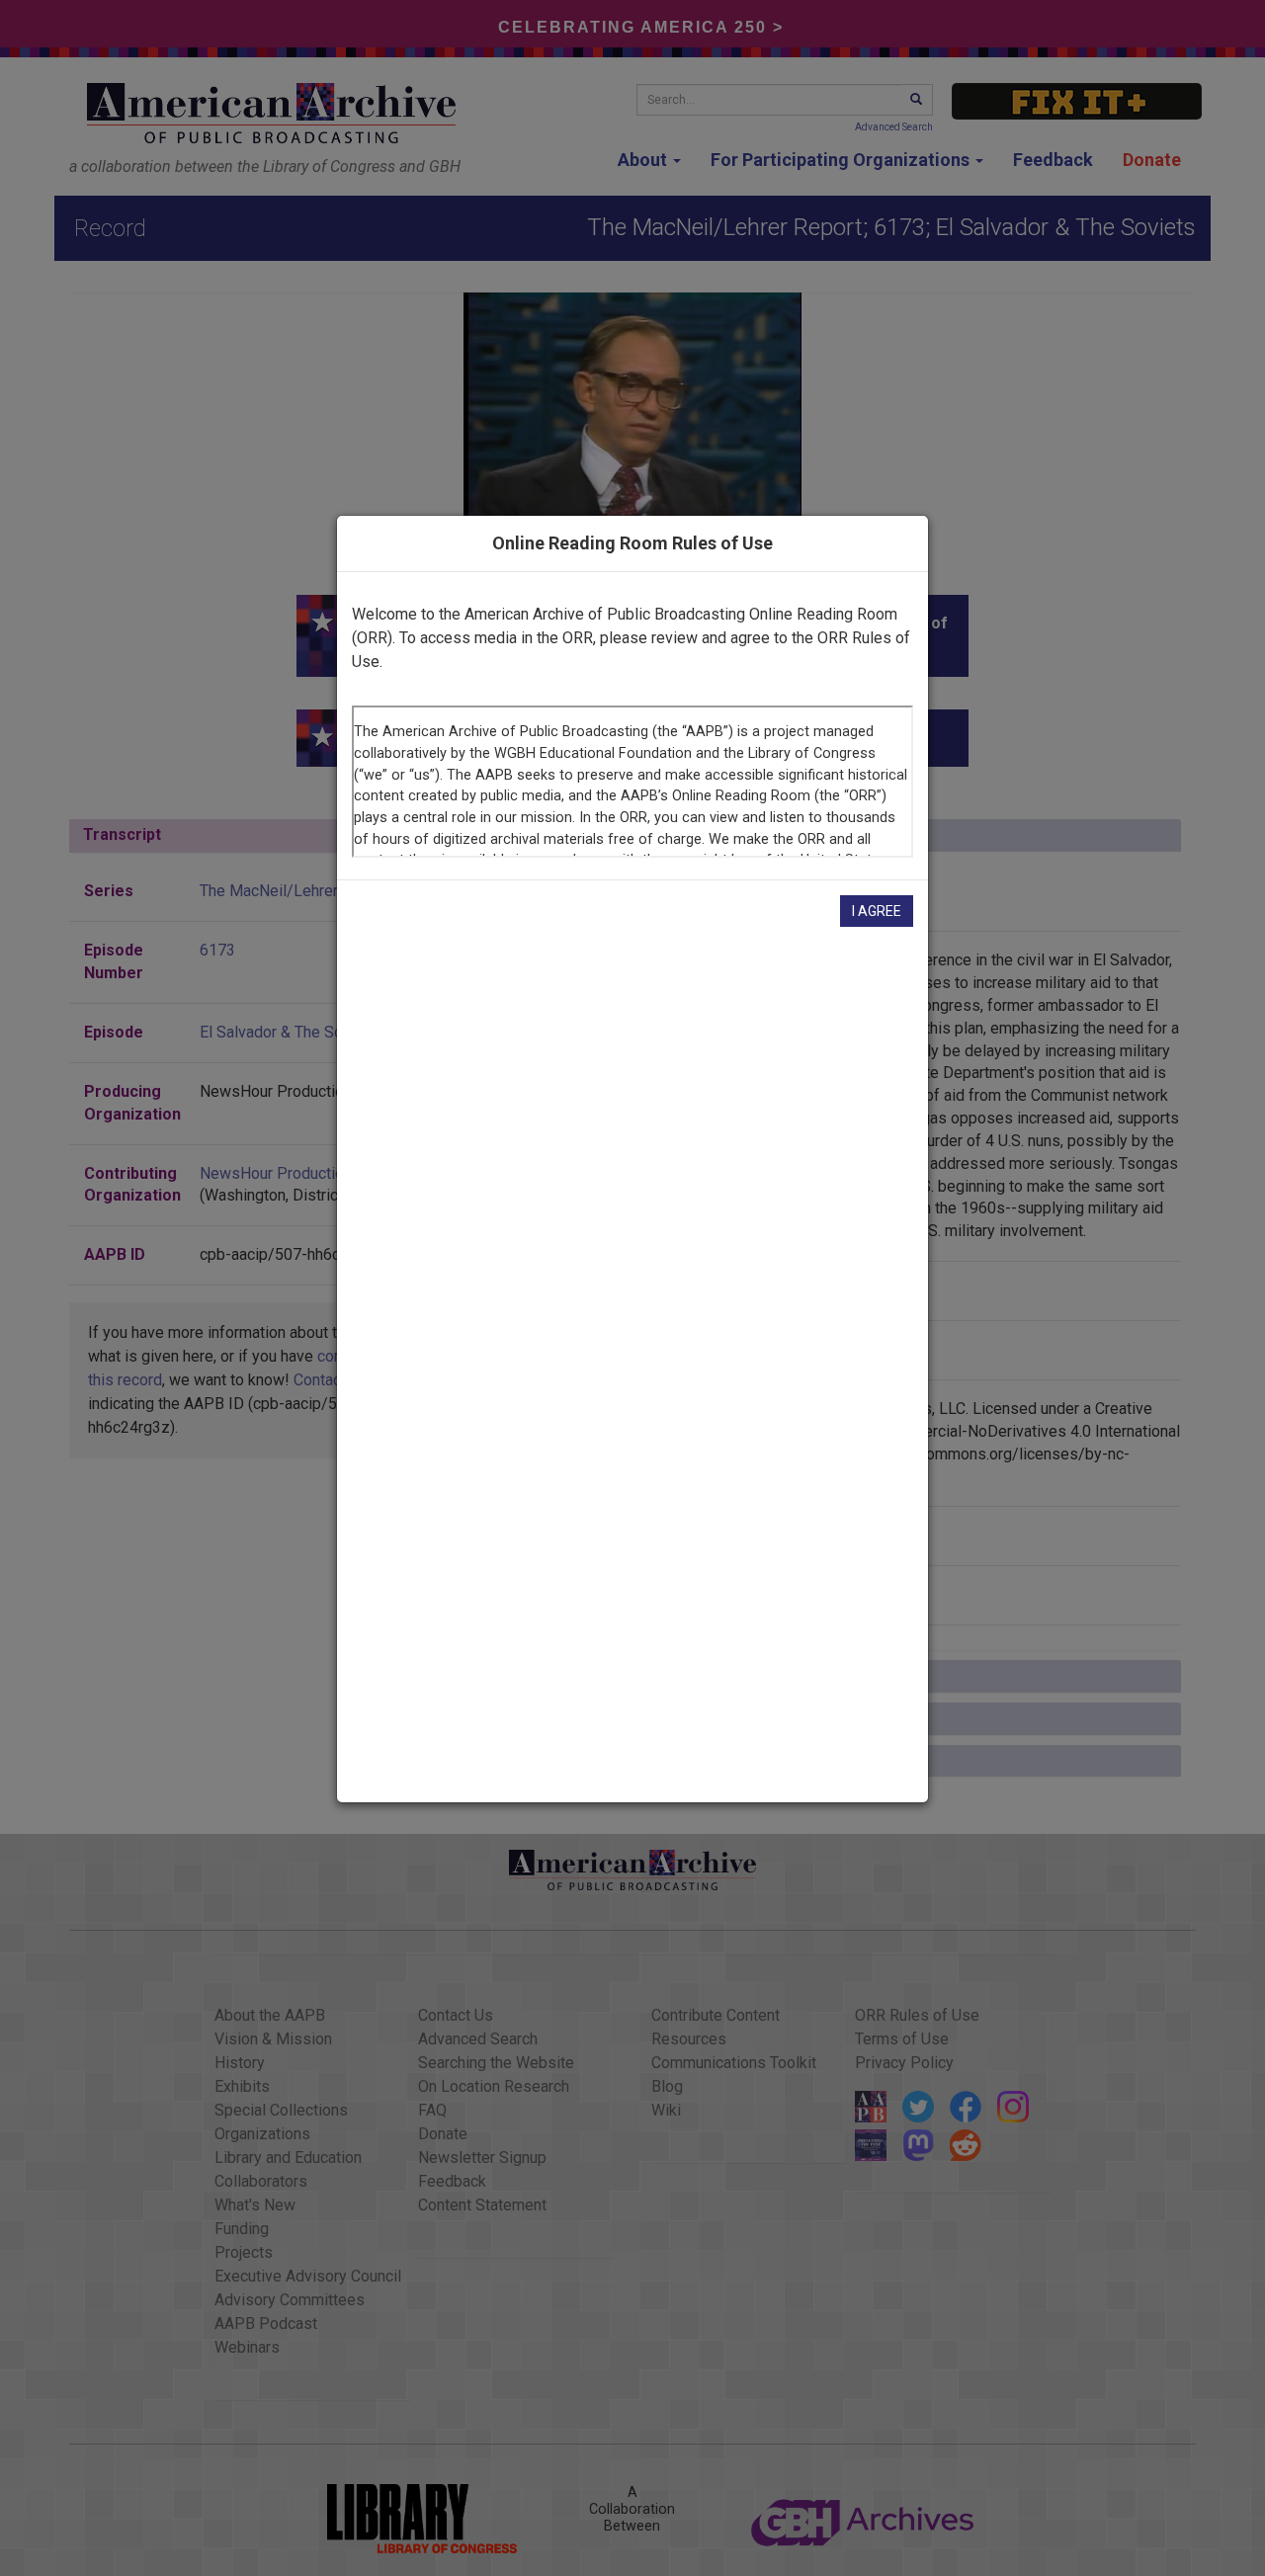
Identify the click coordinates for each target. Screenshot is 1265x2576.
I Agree (877, 911)
